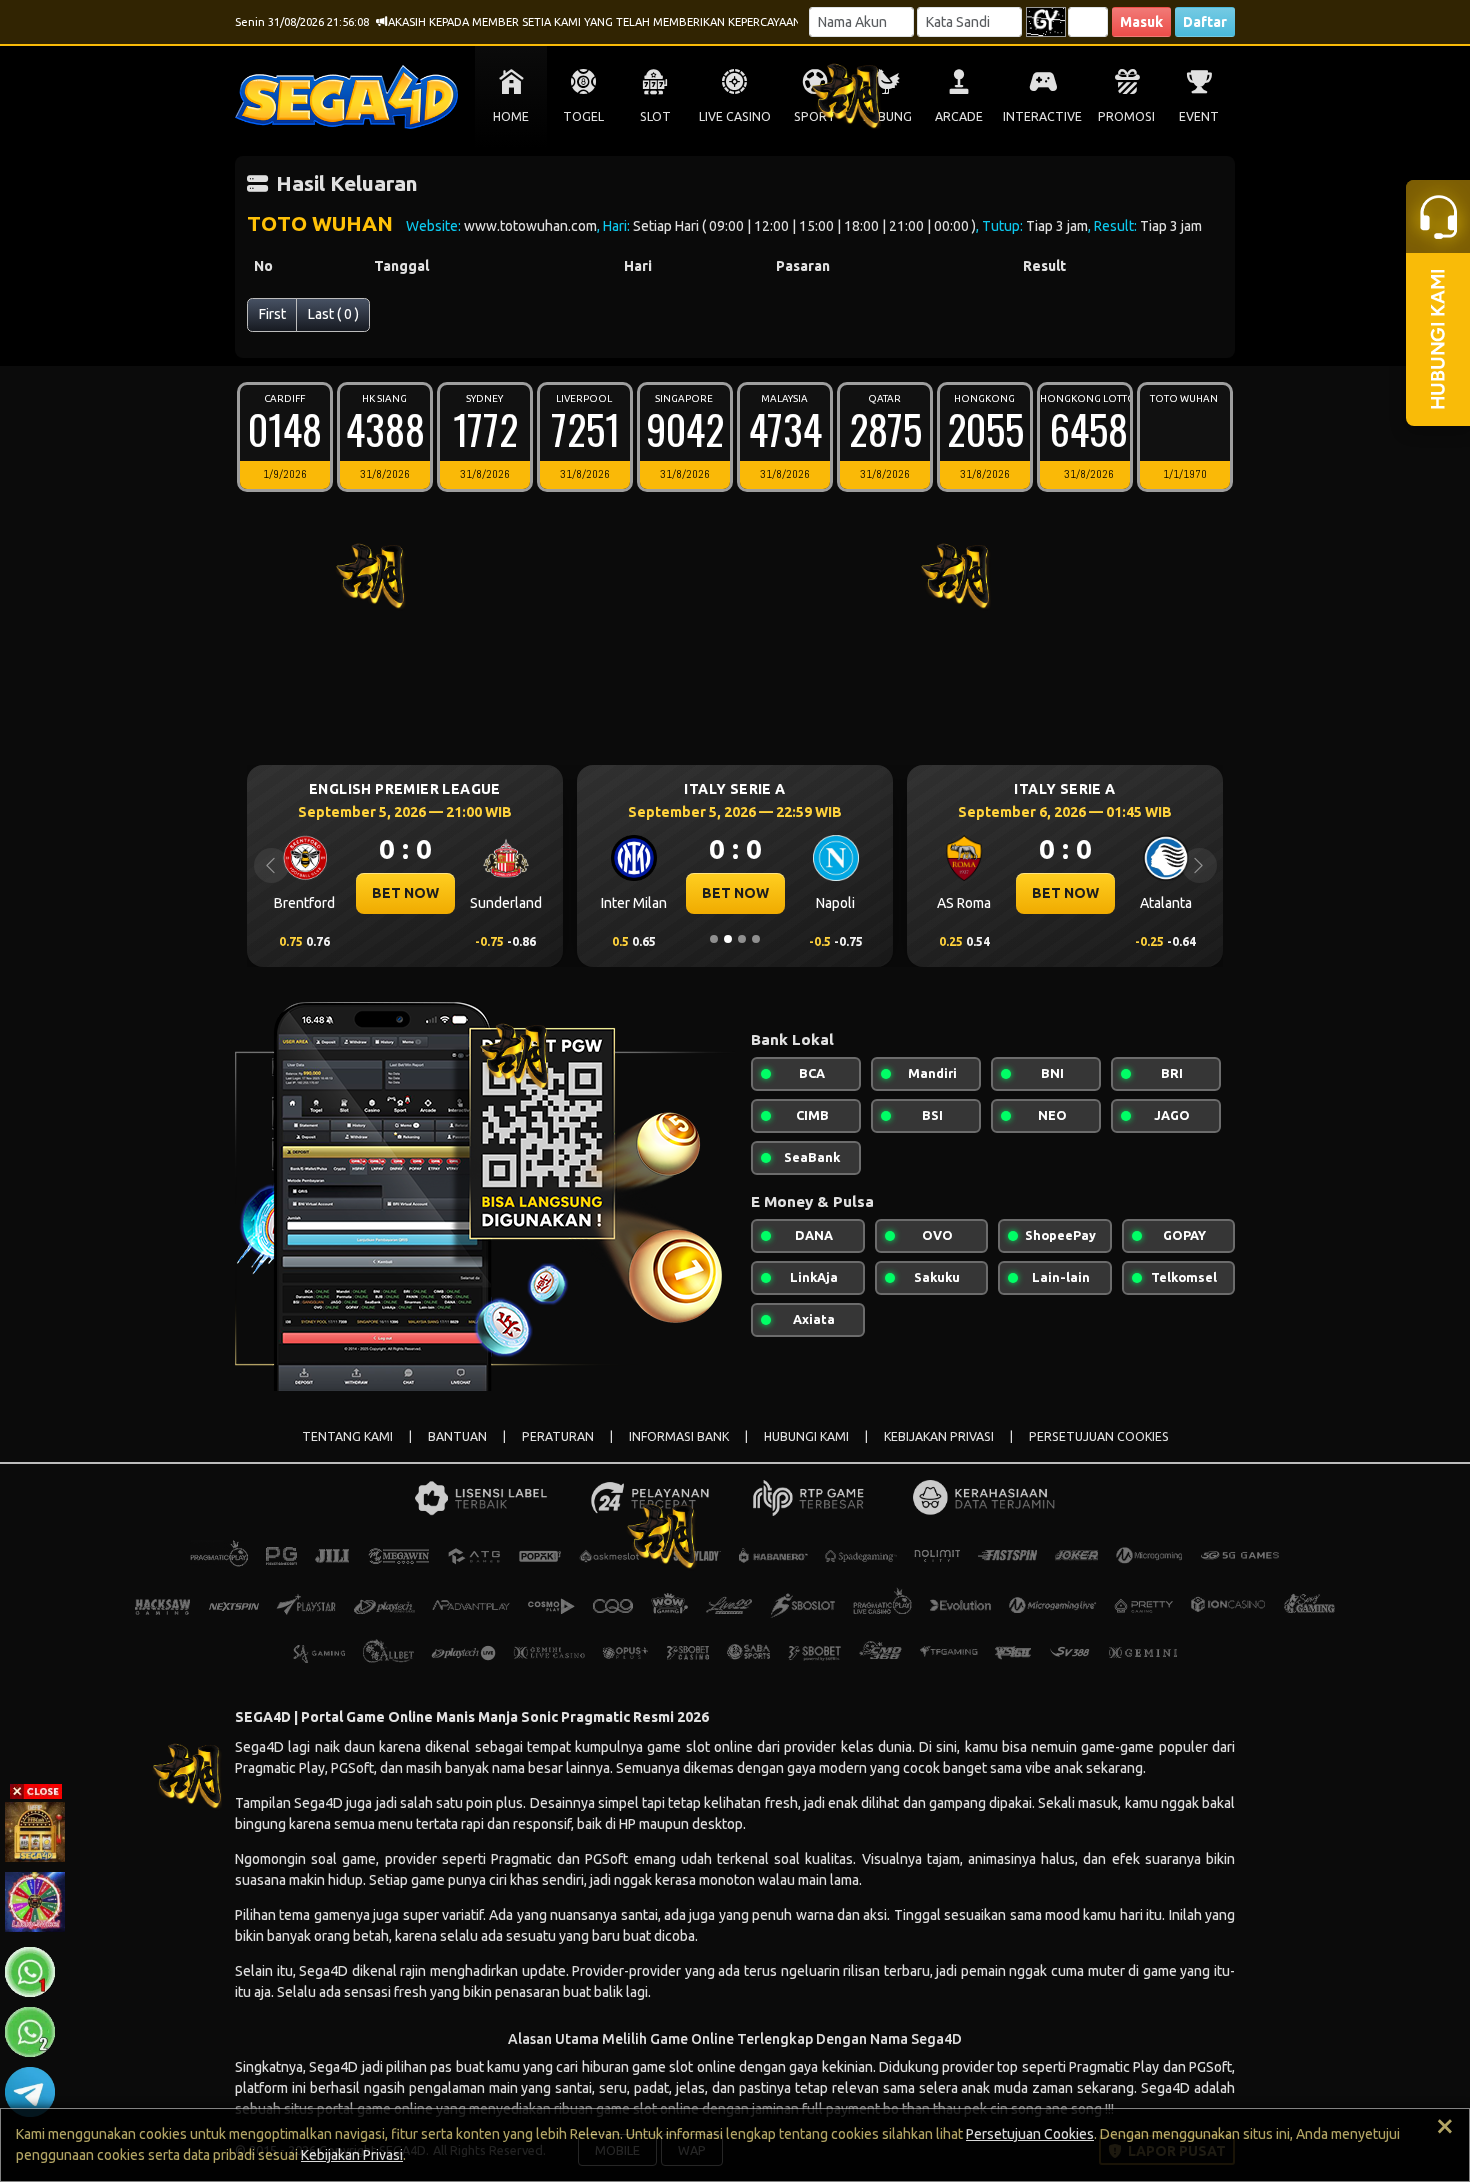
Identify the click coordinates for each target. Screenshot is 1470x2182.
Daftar (1205, 22)
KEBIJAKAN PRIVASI (939, 1436)
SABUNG (887, 116)
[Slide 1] (714, 939)
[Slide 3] (742, 939)
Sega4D (323, 1971)
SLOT (655, 116)
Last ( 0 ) (333, 314)
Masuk (1141, 22)
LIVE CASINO (735, 116)
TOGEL (583, 116)
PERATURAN (558, 1436)
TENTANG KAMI (347, 1436)
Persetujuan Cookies (1030, 2134)
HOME (511, 116)
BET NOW (405, 893)
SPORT (815, 116)
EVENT (1199, 116)
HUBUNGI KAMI (806, 1436)
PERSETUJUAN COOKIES (1099, 1436)
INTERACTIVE (1042, 116)
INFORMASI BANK (679, 1436)
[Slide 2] (728, 939)
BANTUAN (457, 1436)
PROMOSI (1126, 116)
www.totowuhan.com (530, 226)
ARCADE (959, 116)
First (272, 314)
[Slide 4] (756, 939)
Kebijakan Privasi (352, 2155)
